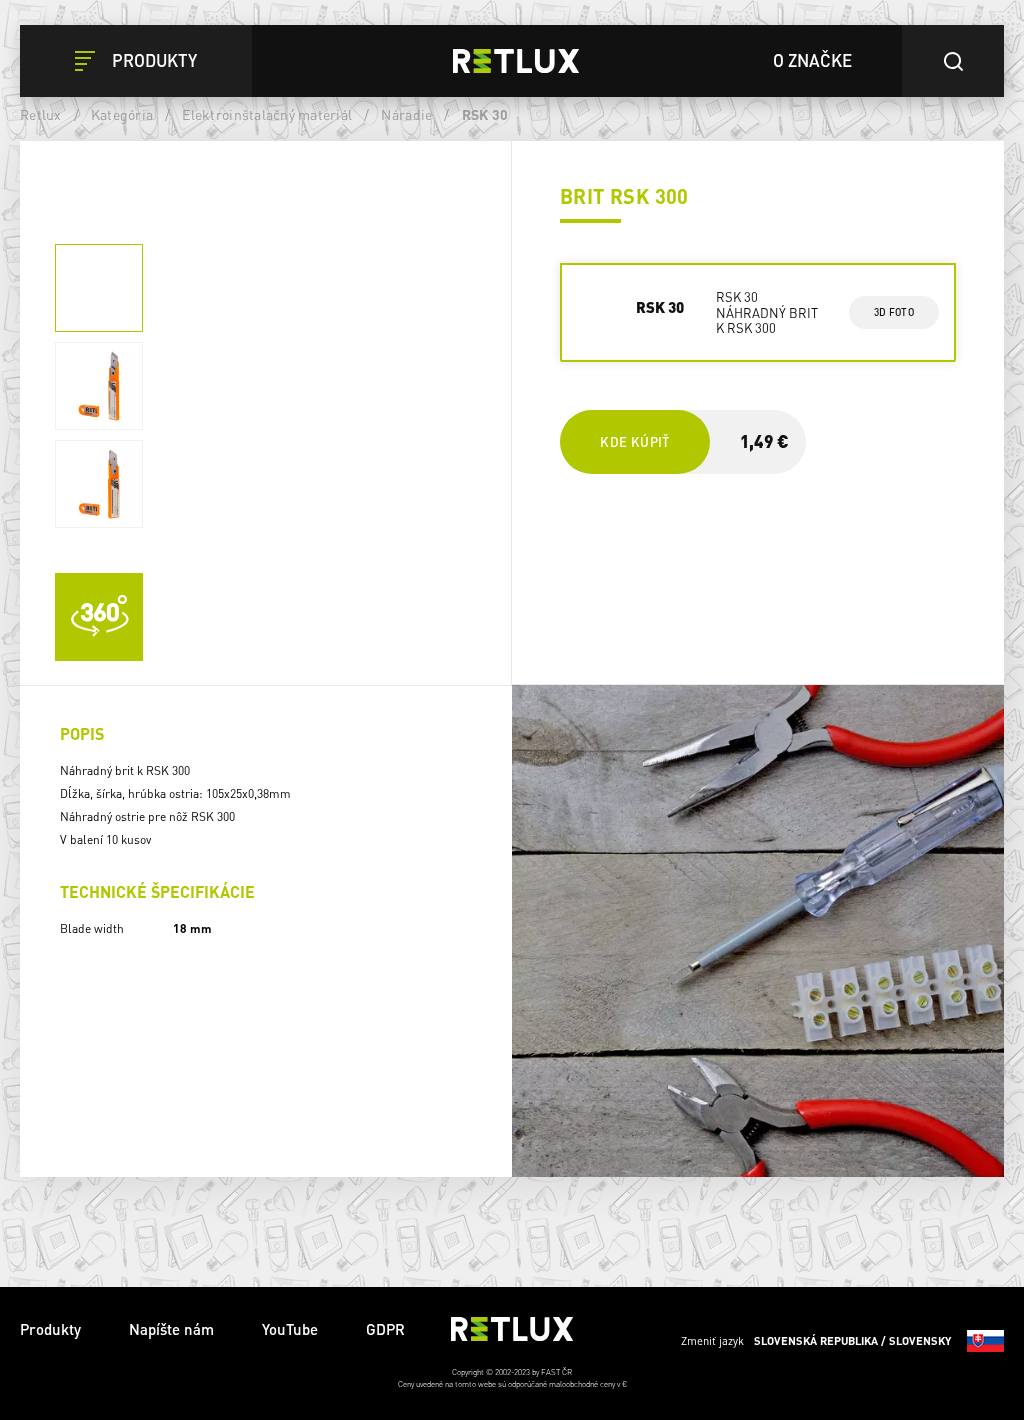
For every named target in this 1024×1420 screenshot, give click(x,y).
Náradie (406, 114)
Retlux (41, 114)
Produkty (50, 1329)
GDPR (385, 1329)
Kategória (122, 114)
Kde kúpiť (634, 441)
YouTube (290, 1329)
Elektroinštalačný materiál (267, 114)
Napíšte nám (171, 1329)
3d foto (893, 312)
